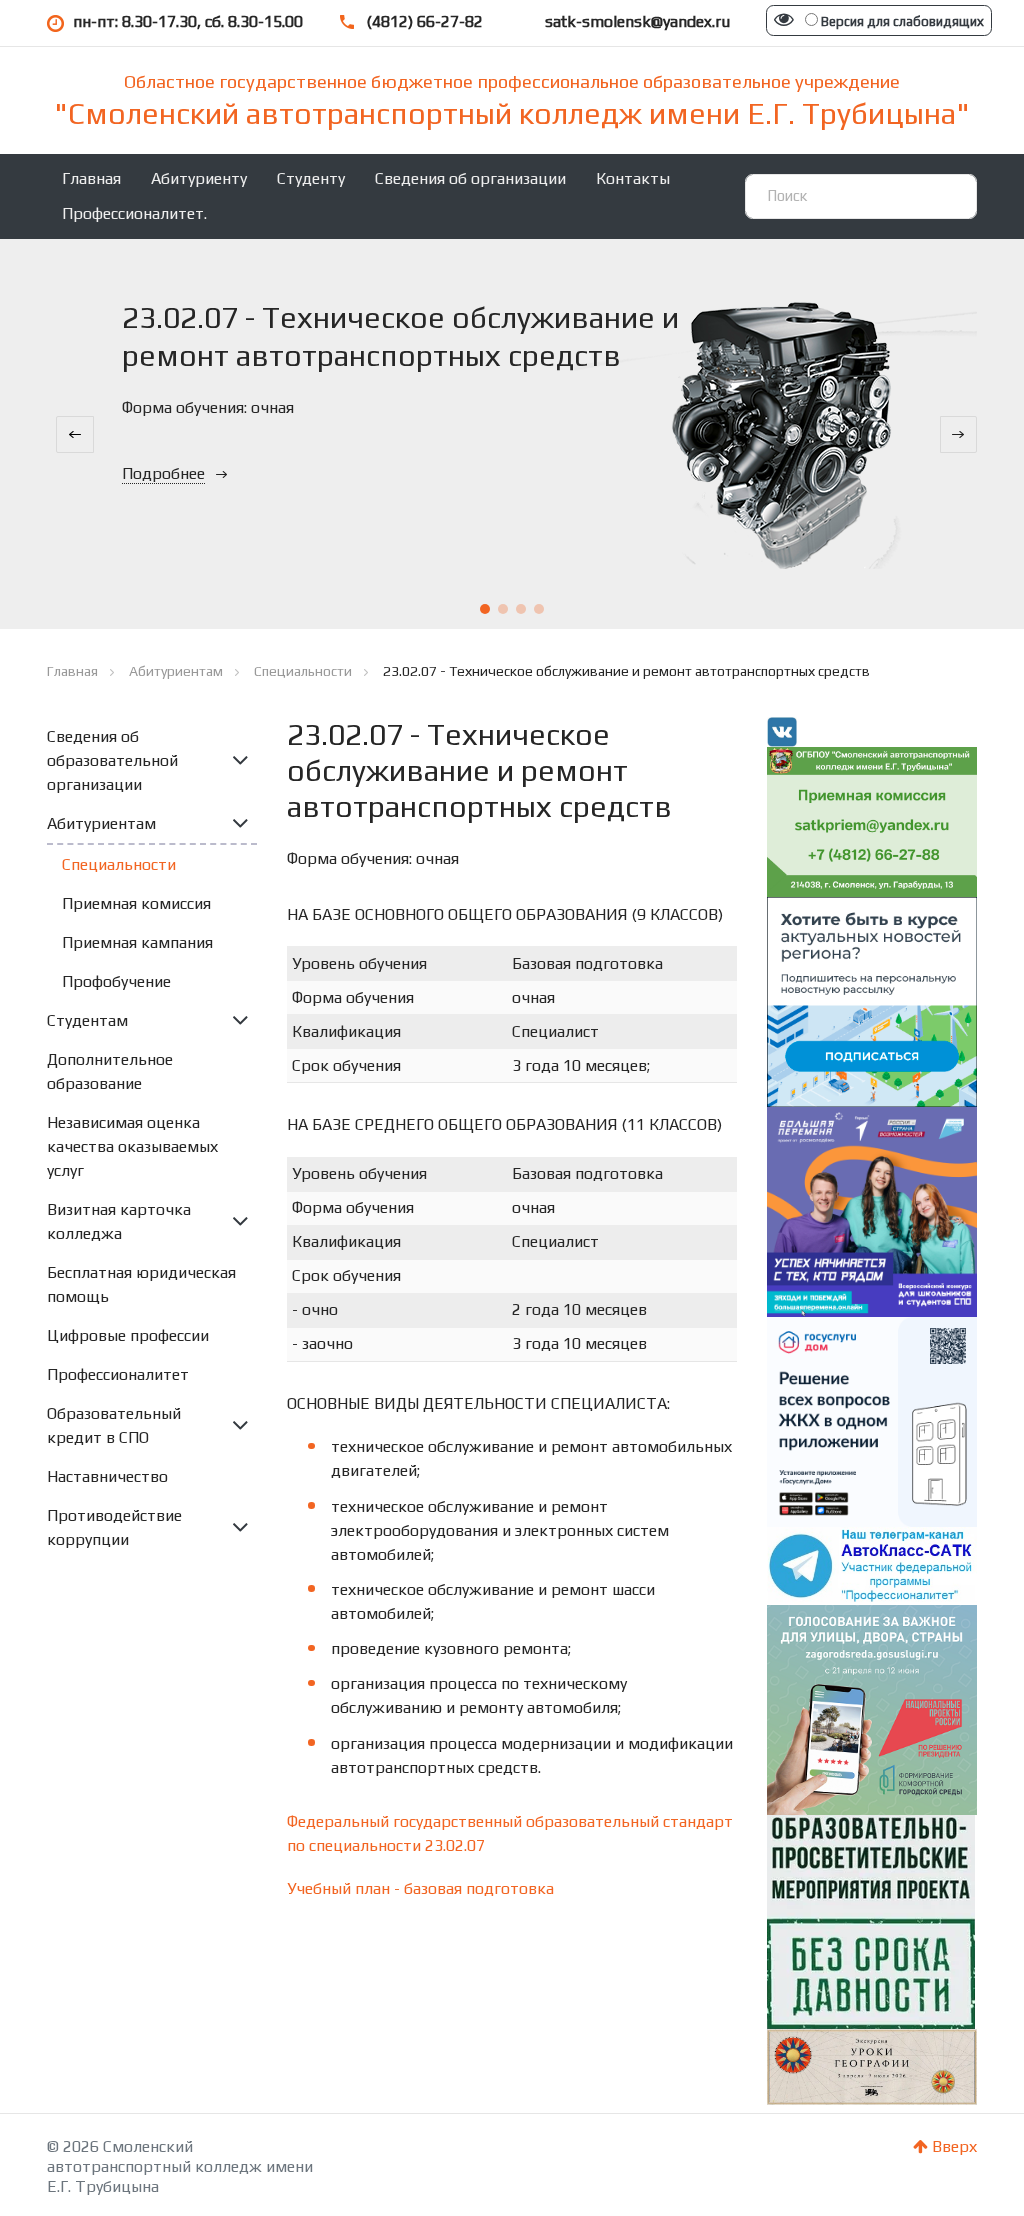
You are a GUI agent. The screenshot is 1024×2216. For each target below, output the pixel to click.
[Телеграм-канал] (872, 1564)
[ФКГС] (872, 1707)
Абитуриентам (101, 823)
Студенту (311, 178)
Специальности (119, 864)
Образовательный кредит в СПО (114, 1425)
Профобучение (116, 981)
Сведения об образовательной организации (112, 760)
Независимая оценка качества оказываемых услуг (132, 1146)
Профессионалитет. (134, 213)
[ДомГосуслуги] (872, 1420)
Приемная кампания (137, 942)
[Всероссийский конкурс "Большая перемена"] (872, 1210)
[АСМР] (872, 1000)
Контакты (633, 178)
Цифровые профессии (128, 1335)
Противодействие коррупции (114, 1527)
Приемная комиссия (136, 903)
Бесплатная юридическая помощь (141, 1284)
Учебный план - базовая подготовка (420, 1888)
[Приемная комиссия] (872, 820)
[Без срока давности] (871, 1919)
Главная (91, 178)
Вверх (952, 2146)
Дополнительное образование (110, 1071)
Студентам (87, 1020)
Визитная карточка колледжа (119, 1221)
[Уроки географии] (872, 2065)
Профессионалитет (118, 1374)
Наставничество (107, 1476)
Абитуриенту (199, 178)
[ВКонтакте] (782, 730)
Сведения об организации (470, 178)
